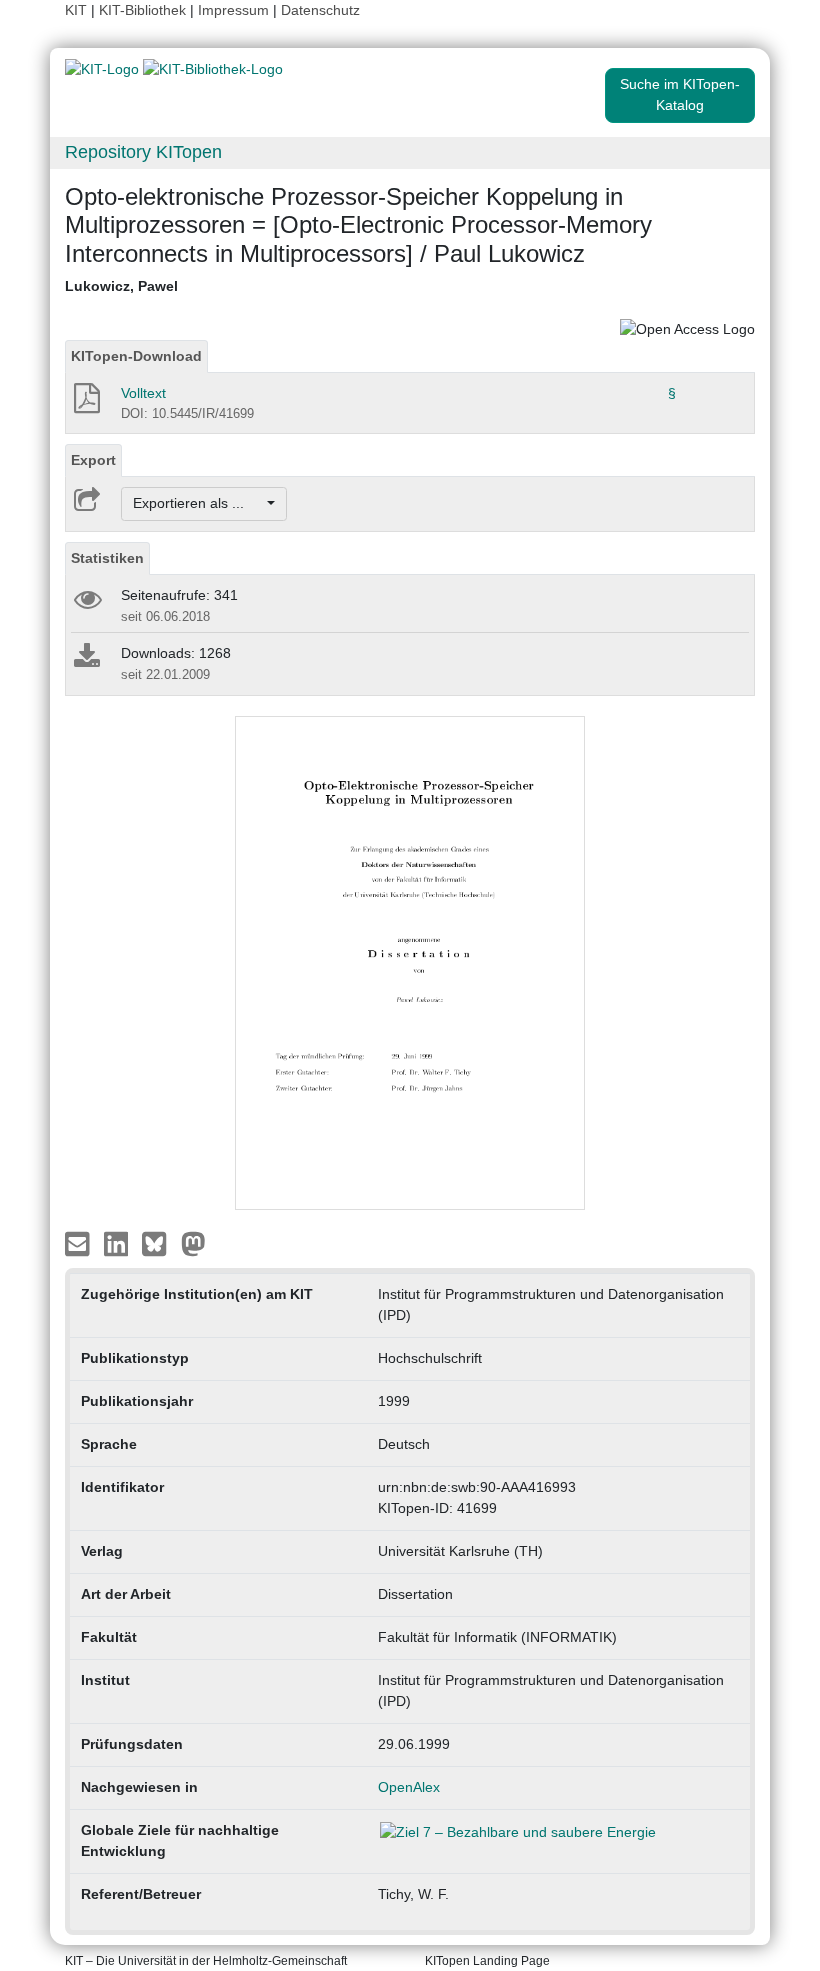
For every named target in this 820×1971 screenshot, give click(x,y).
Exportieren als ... (198, 503)
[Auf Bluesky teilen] (159, 1243)
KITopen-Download (136, 356)
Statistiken (107, 558)
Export (93, 460)
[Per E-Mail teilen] (79, 1243)
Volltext (143, 393)
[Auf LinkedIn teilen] (118, 1243)
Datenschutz (320, 10)
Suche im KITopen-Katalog (680, 94)
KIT (76, 10)
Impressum (233, 10)
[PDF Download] (85, 404)
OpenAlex (409, 1787)
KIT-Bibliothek (144, 10)
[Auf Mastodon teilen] (193, 1243)
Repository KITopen (143, 152)
